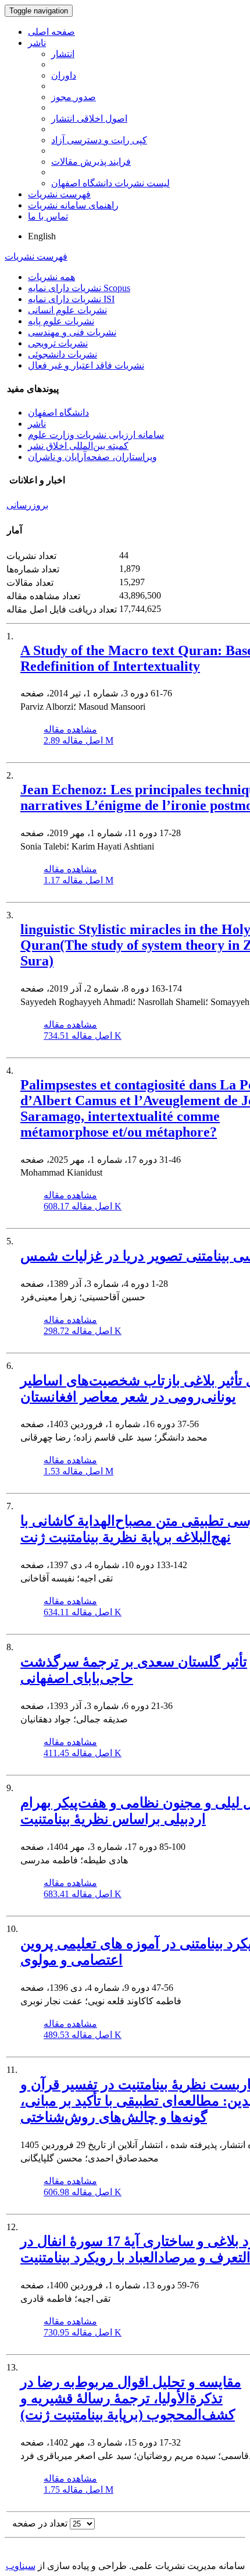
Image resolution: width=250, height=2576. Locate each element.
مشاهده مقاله (70, 729)
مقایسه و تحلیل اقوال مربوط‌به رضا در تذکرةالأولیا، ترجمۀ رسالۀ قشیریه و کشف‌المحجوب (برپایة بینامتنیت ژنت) (131, 2398)
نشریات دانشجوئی (63, 354)
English (42, 236)
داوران (64, 75)
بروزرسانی (27, 505)
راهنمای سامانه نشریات (73, 205)
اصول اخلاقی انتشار (89, 118)
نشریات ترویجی (58, 343)
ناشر (37, 43)
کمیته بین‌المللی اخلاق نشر (78, 446)
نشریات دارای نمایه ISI (71, 299)
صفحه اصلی (51, 32)
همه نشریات (51, 277)
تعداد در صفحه (40, 2523)
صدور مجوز (74, 97)
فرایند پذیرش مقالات (91, 162)
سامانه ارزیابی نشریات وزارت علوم (96, 435)
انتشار (63, 54)
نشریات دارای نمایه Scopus (79, 288)
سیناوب (21, 2566)
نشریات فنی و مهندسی (72, 332)
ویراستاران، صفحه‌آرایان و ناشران (92, 457)
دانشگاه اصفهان (58, 413)
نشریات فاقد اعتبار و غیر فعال (86, 365)
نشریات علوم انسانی (67, 310)
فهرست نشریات (59, 194)
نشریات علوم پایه (61, 321)
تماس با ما (48, 216)
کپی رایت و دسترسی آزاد (99, 140)
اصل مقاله (78, 740)
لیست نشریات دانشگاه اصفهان (110, 183)
